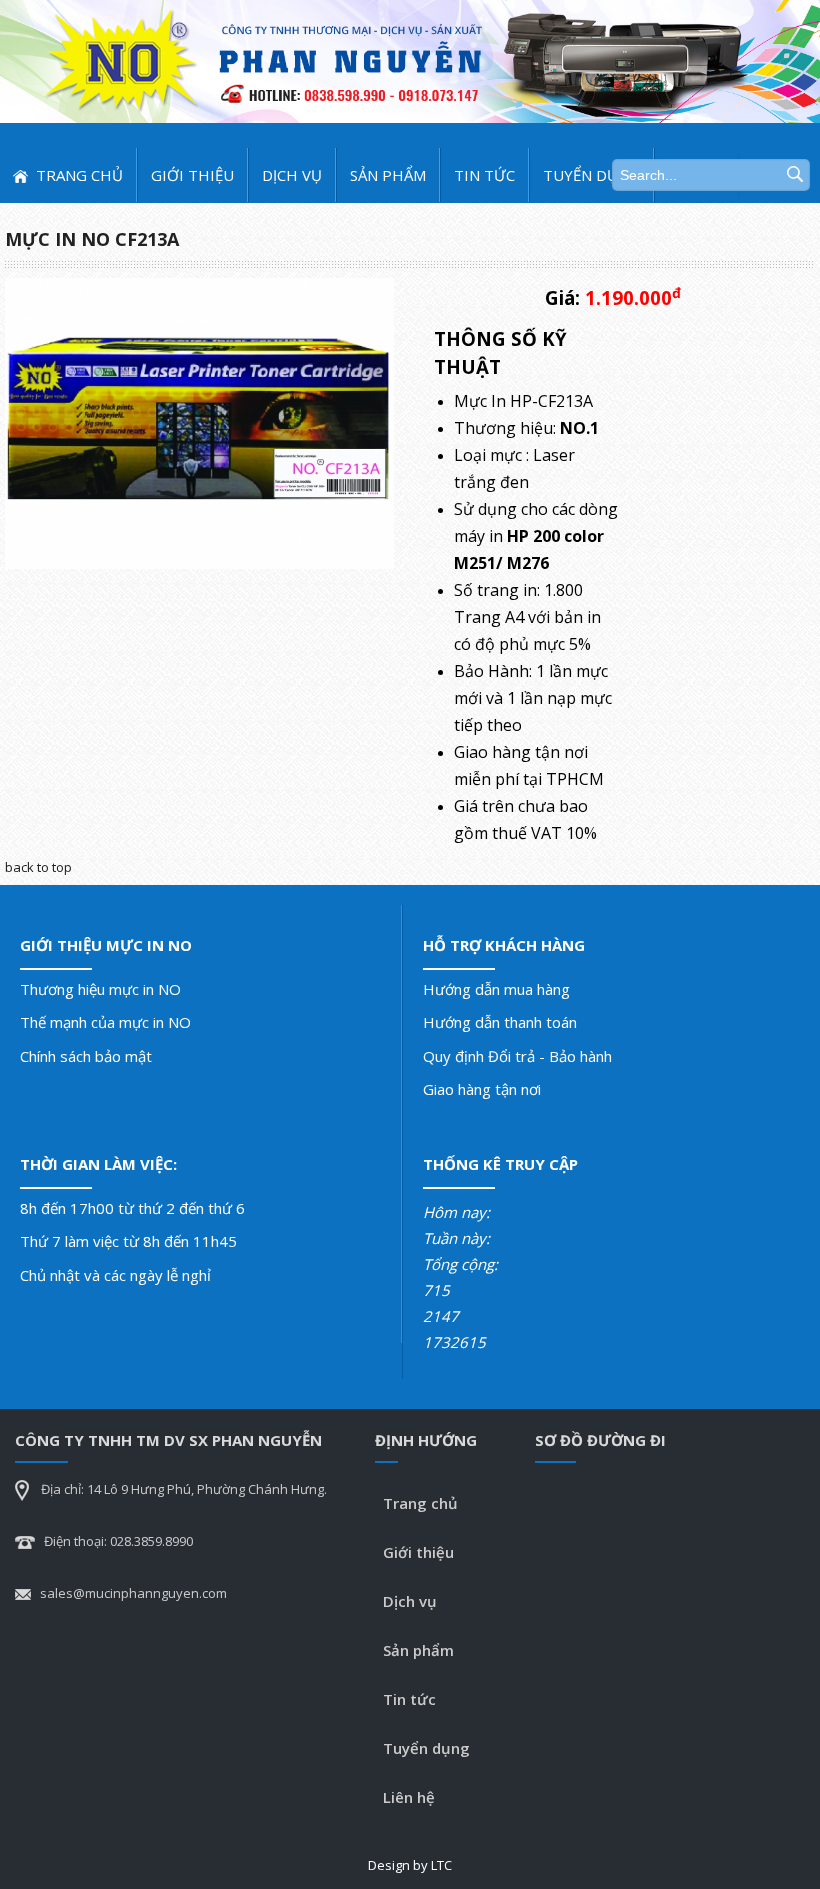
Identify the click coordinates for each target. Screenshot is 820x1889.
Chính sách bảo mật (86, 1056)
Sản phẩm (388, 175)
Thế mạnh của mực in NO (105, 1022)
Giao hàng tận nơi (482, 1089)
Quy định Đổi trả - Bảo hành (517, 1056)
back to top (38, 867)
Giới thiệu (192, 175)
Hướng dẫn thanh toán (500, 1022)
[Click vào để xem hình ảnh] (199, 422)
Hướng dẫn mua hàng (496, 989)
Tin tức (484, 175)
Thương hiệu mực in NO (100, 989)
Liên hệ (409, 1797)
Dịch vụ (292, 175)
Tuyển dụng (591, 175)
